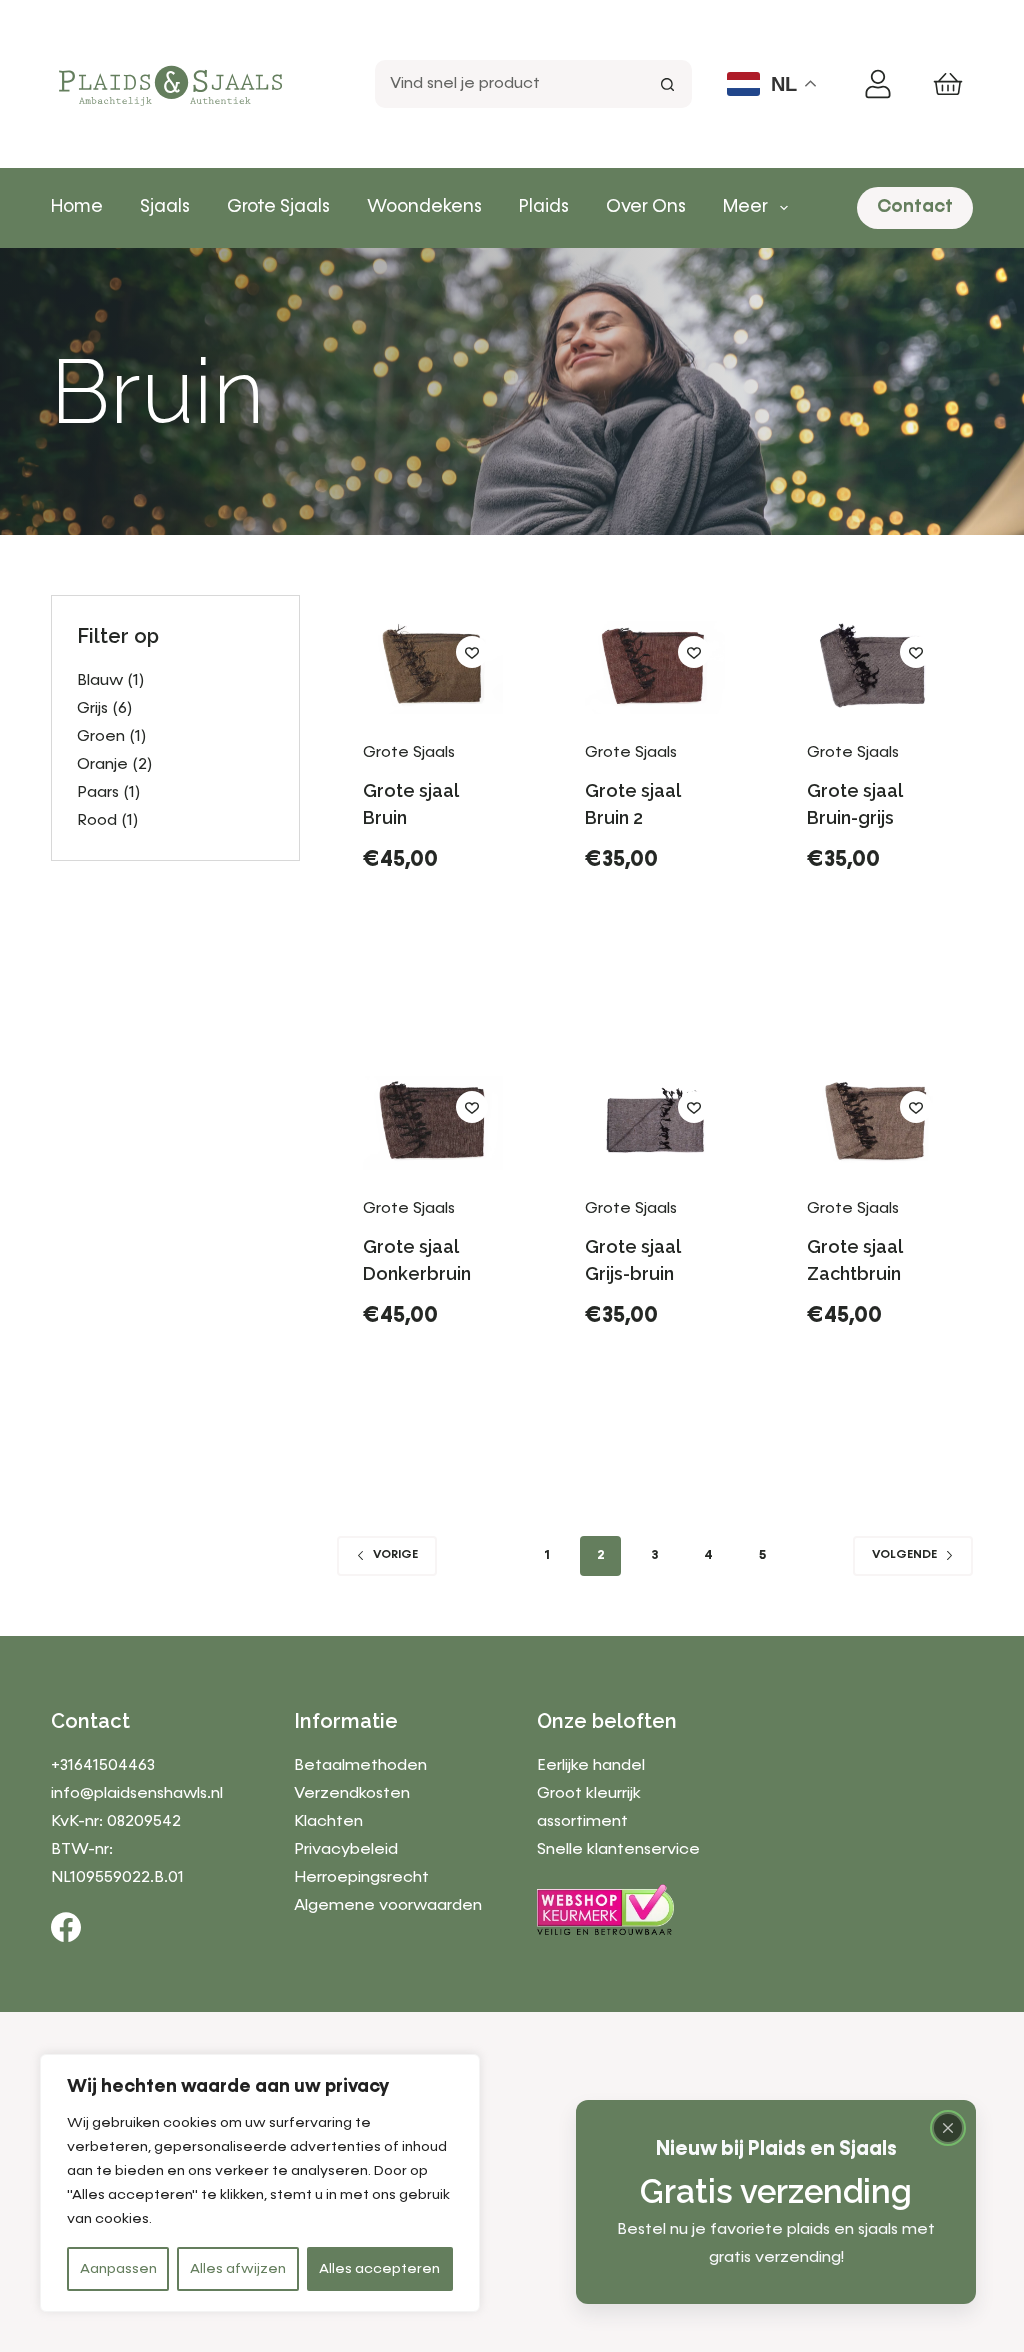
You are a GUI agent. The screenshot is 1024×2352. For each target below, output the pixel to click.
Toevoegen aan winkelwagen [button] (442, 941)
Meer (745, 207)
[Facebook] (66, 1927)
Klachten (328, 1822)
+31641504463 (103, 1766)
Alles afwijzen (238, 2269)
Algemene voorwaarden (388, 1906)
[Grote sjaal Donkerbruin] (433, 1122)
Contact (915, 207)
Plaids (544, 207)
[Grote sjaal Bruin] (433, 667)
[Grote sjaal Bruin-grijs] (877, 667)
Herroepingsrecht (361, 1878)
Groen (101, 737)
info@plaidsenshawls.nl (137, 1794)
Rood (97, 821)
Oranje (102, 765)
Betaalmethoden (360, 1766)
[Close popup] (948, 2128)
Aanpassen (118, 2269)
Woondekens (424, 207)
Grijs (92, 709)
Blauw (100, 681)
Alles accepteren (379, 2269)
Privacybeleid (346, 1850)
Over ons (646, 207)
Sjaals (165, 207)
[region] (260, 2183)
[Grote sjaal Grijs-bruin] (655, 1122)
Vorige (395, 1555)
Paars (98, 793)
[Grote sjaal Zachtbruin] (877, 1122)
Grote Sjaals (278, 207)
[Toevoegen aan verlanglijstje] (472, 652)
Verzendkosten (352, 1794)
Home (77, 207)
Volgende (904, 1555)
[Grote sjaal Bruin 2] (655, 667)
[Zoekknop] (668, 84)
